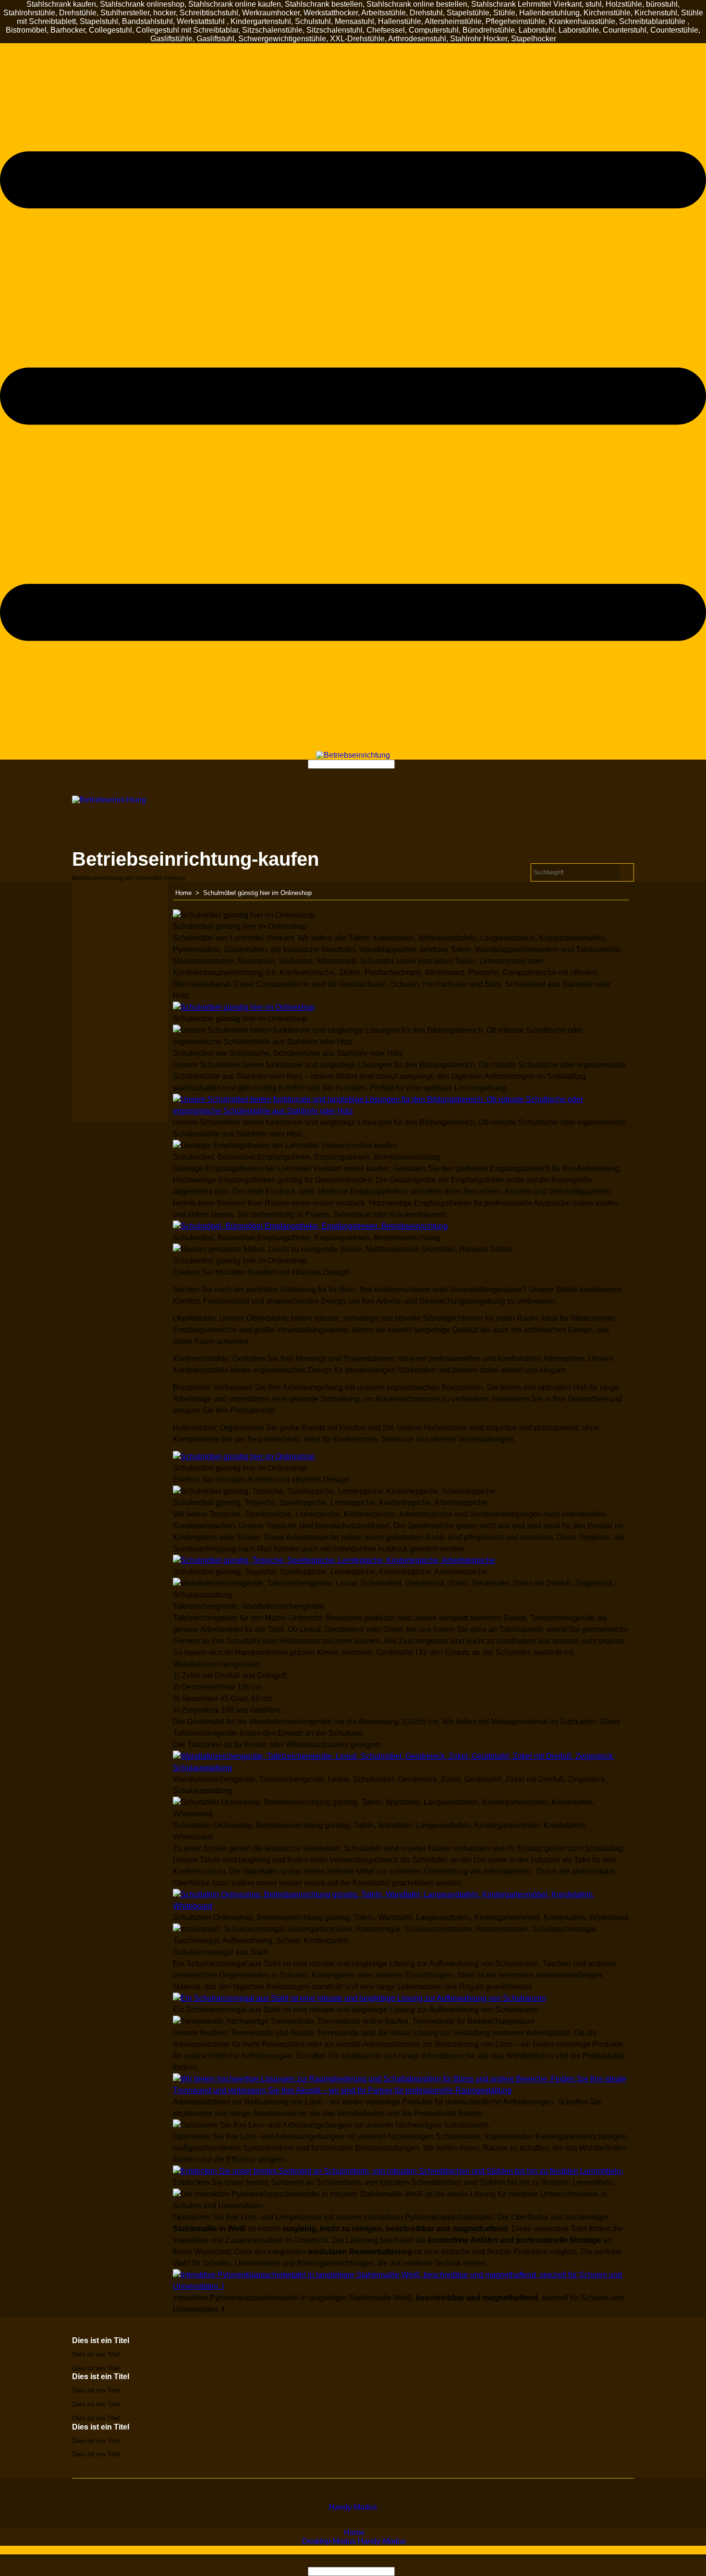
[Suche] (398, 764)
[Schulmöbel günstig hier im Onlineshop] (244, 1007)
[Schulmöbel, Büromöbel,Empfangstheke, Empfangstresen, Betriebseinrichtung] (310, 1226)
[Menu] (353, 746)
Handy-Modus (353, 2507)
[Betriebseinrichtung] (353, 755)
